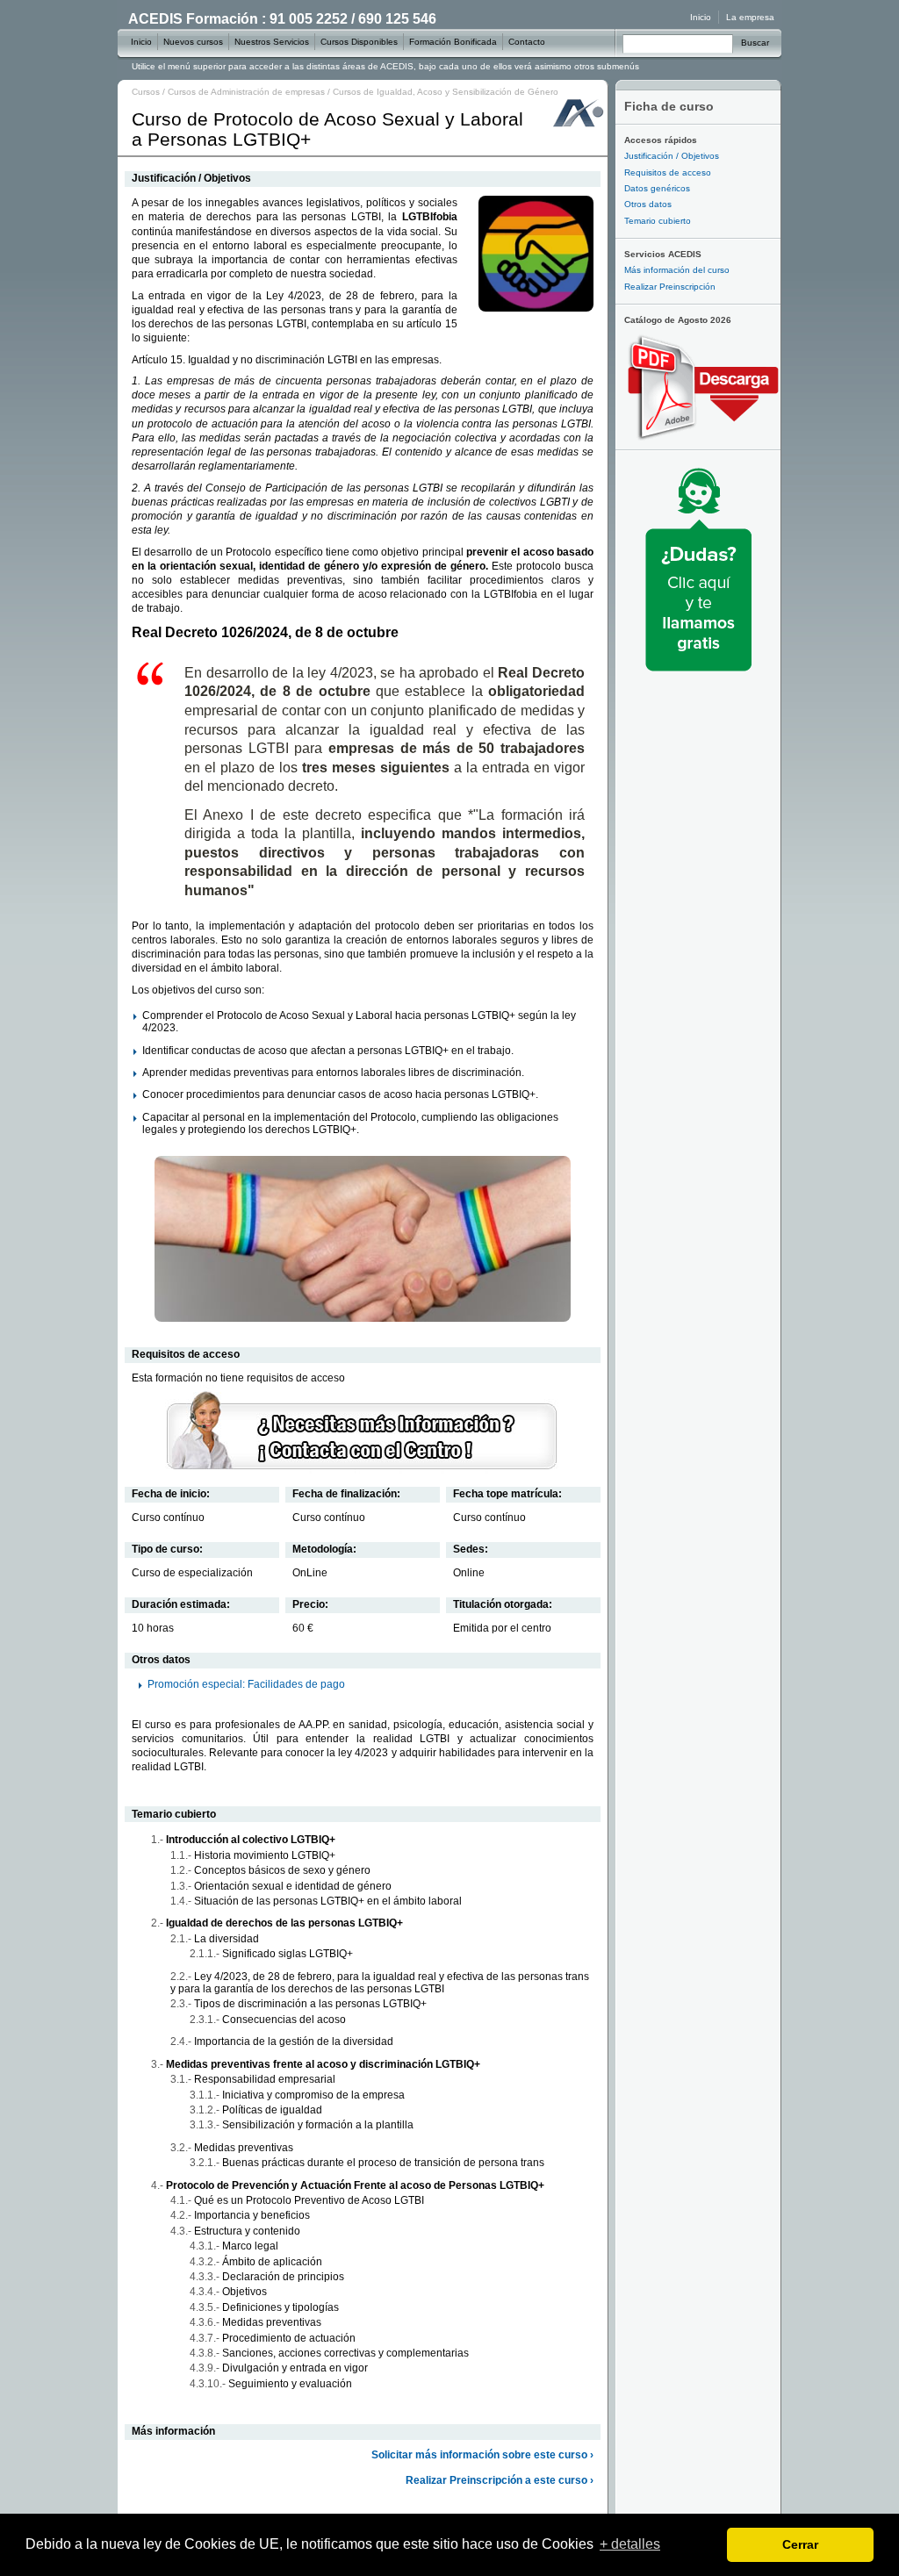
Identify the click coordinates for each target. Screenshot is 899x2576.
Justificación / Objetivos (672, 156)
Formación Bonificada (453, 42)
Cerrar (800, 2544)
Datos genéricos (657, 188)
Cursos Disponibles (359, 42)
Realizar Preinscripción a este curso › (500, 2480)
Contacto (527, 42)
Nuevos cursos (193, 42)
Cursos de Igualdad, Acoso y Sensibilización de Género (446, 92)
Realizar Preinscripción (670, 287)
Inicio (701, 17)
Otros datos (648, 204)
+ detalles (630, 2544)
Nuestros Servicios (272, 42)
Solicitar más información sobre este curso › (482, 2455)
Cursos (146, 92)
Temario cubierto (658, 221)
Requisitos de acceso (668, 172)
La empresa (750, 17)
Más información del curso (677, 270)
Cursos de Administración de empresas (246, 92)
